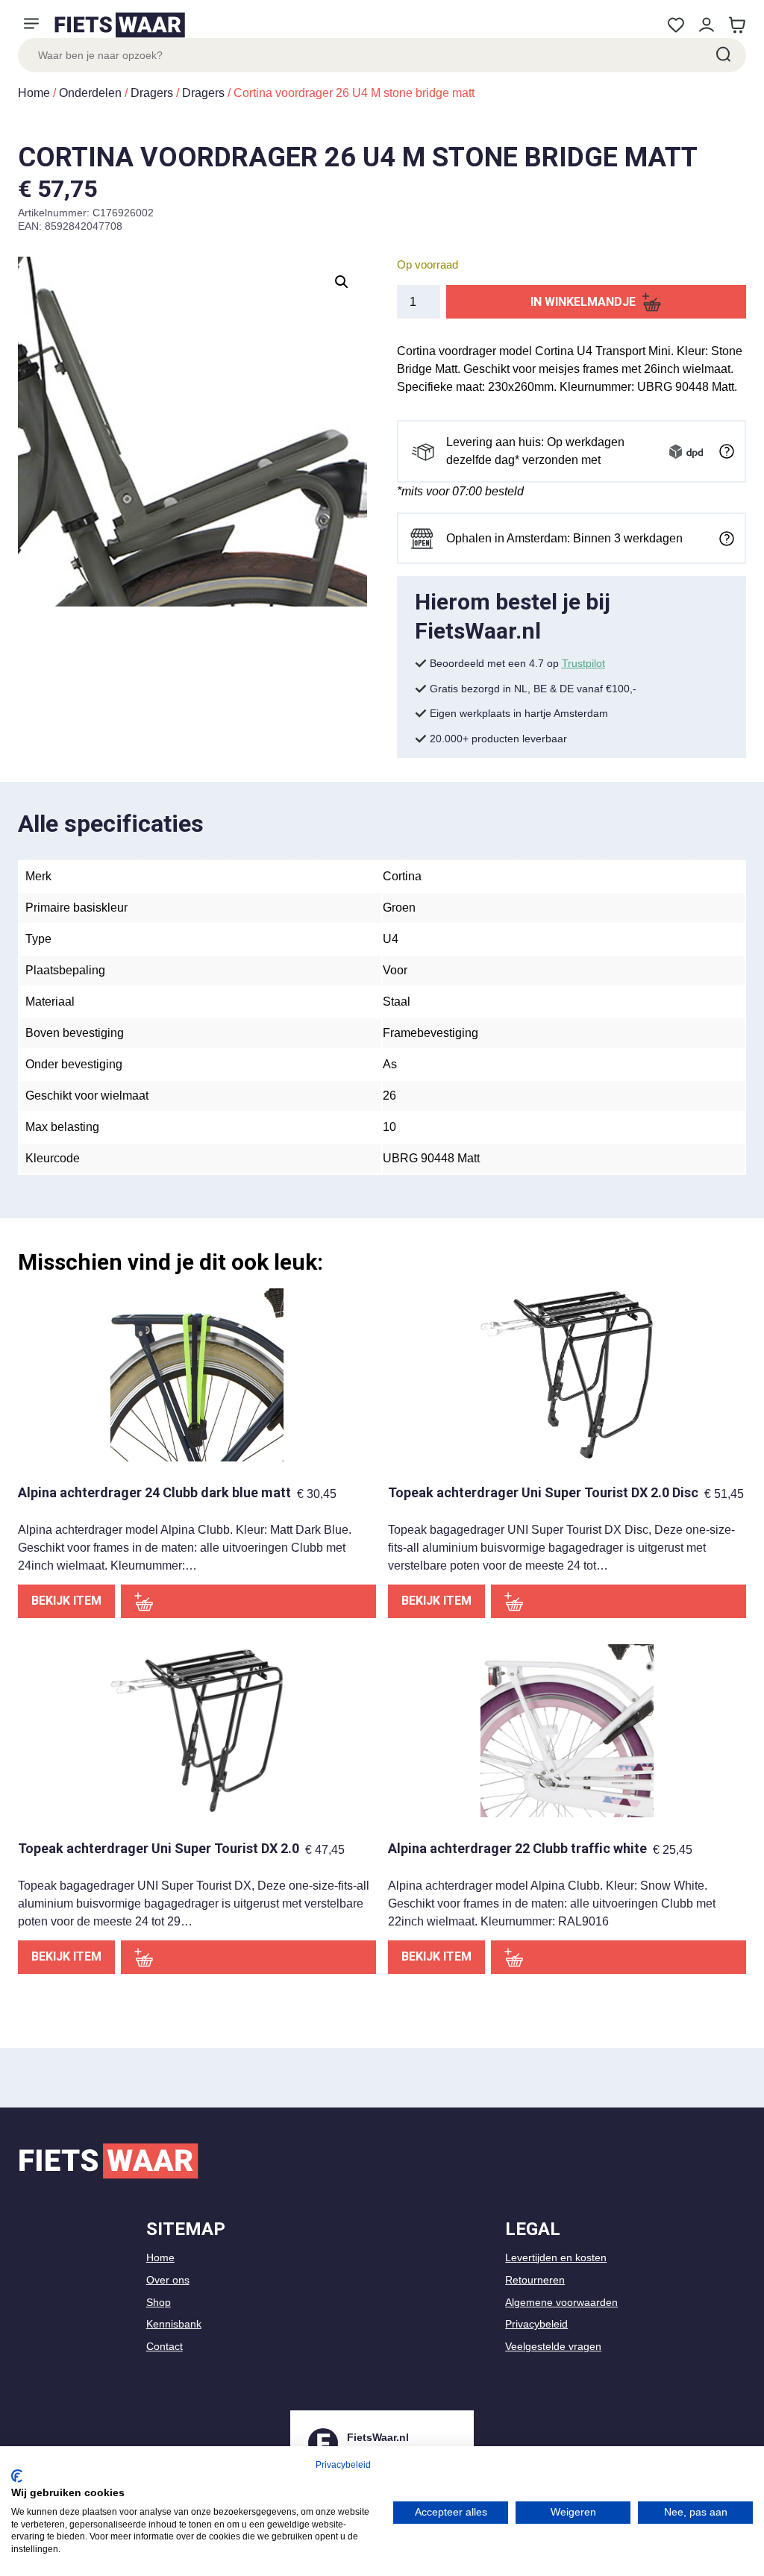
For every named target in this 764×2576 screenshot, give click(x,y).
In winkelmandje (583, 302)
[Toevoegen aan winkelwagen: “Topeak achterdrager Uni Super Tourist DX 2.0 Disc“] (619, 1601)
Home (34, 93)
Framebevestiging (430, 1033)
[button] (342, 282)
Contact (165, 2346)
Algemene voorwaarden (561, 2302)
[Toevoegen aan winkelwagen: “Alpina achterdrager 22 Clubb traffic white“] (619, 1957)
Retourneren (535, 2280)
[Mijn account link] (706, 25)
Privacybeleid (536, 2324)
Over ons (168, 2280)
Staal (397, 1002)
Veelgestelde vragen (553, 2346)
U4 (391, 939)
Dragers (152, 93)
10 (389, 1127)
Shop (159, 2302)
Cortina (402, 876)
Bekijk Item (66, 1601)
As (390, 1064)
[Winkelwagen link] (737, 25)
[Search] (722, 55)
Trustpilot (583, 663)
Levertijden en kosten (556, 2257)
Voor (395, 970)
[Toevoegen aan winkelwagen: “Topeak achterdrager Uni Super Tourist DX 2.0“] (248, 1957)
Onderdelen (90, 93)
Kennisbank (174, 2324)
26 (389, 1096)
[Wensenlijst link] (676, 25)
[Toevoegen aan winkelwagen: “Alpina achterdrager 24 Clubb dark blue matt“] (248, 1601)
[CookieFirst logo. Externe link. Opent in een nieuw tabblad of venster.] (17, 2476)
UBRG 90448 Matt (431, 1158)
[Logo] (119, 25)
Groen (399, 908)
